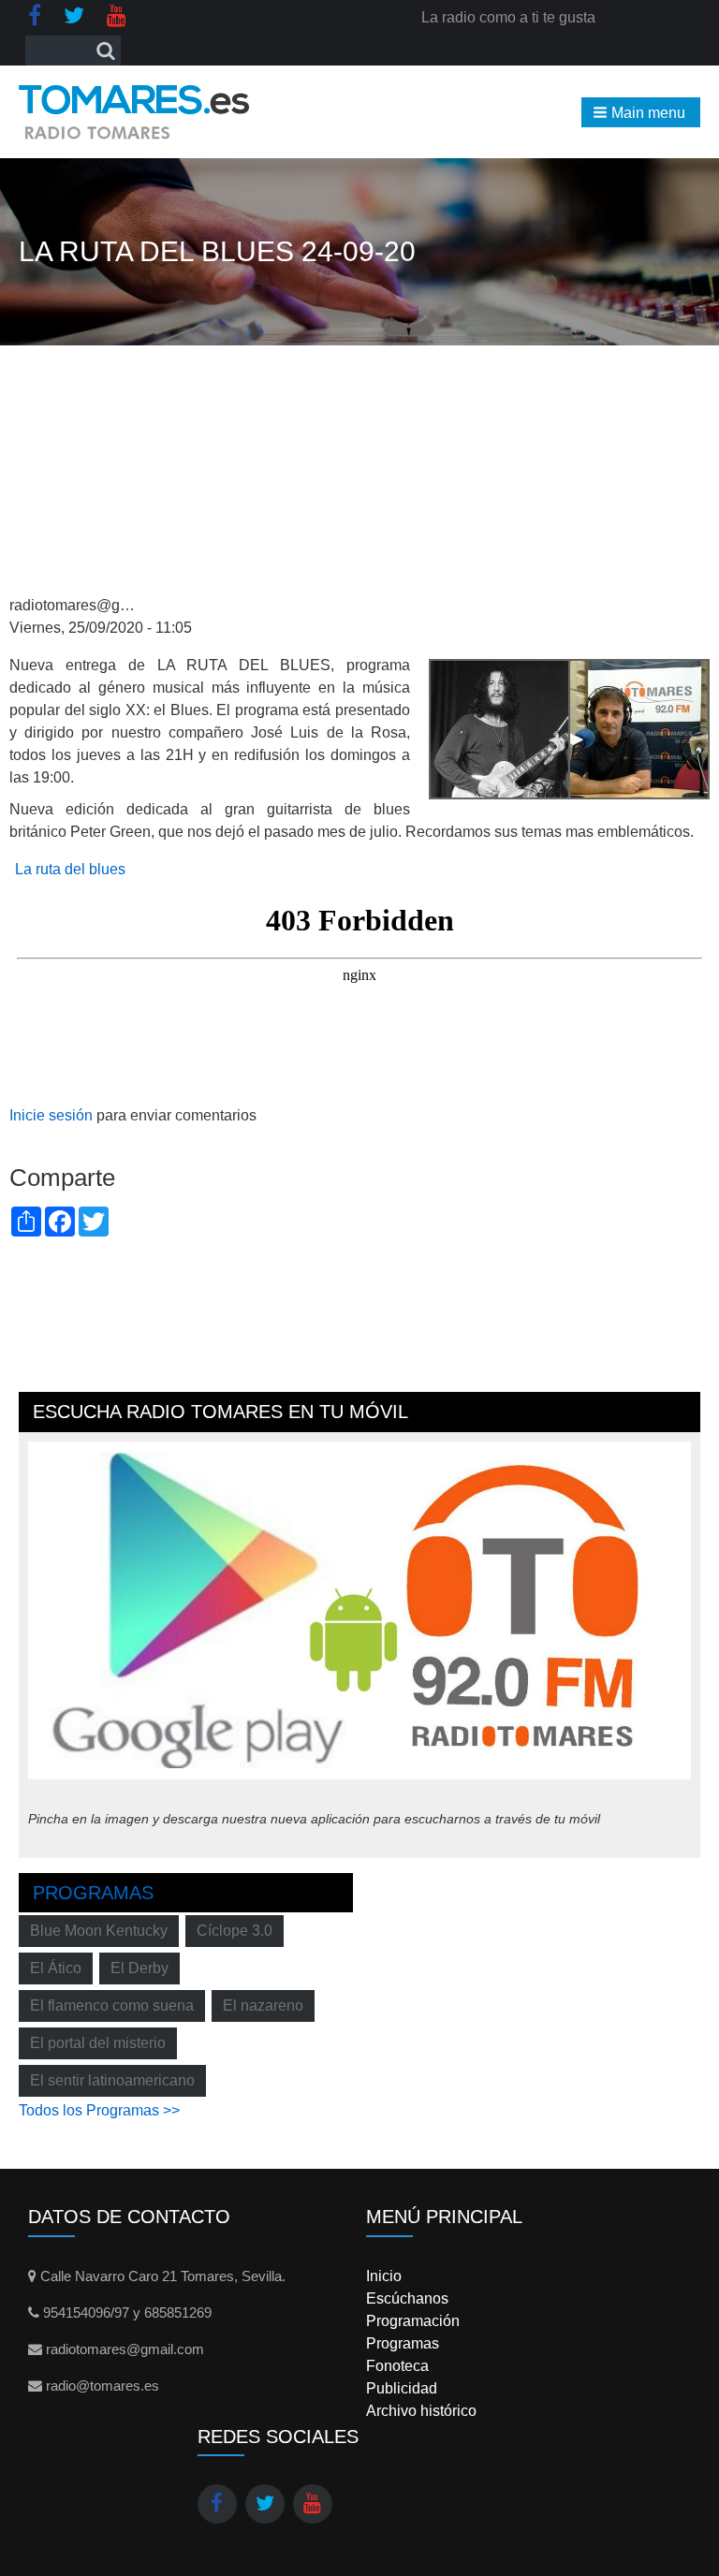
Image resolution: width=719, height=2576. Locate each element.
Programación (413, 2321)
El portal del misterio (98, 2043)
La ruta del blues (70, 869)
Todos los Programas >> (99, 2110)
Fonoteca (397, 2366)
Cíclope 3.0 (235, 1931)
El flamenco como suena (112, 2005)
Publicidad (402, 2388)
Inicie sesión (51, 1115)
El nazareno (263, 2005)
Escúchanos (407, 2298)
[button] (641, 112)
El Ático (56, 1968)
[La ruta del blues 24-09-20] (569, 728)
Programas (93, 1893)
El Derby (139, 1968)
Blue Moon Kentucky (99, 1931)
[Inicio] (134, 112)
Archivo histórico (421, 2411)
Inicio (384, 2276)
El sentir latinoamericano (112, 2080)
